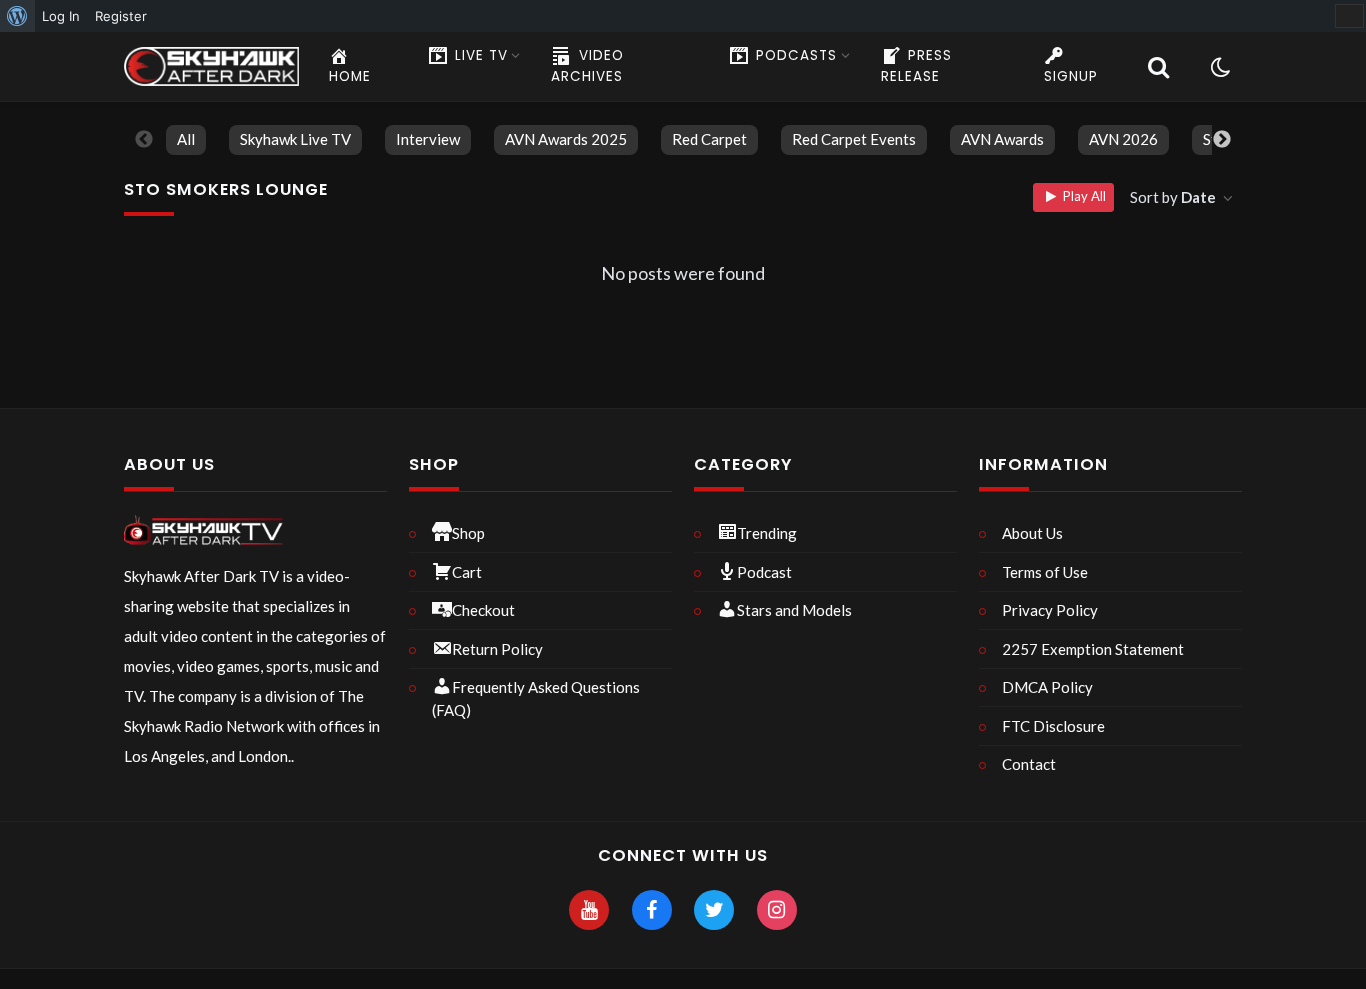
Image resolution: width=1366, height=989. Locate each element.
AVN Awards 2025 (566, 139)
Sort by (1173, 197)
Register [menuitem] (121, 16)
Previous (144, 140)
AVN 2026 (1123, 139)
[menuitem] (17, 16)
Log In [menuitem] (61, 16)
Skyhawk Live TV (295, 139)
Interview (428, 139)
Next (1222, 140)
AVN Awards (1002, 139)
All (186, 139)
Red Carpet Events (854, 139)
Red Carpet (709, 139)
